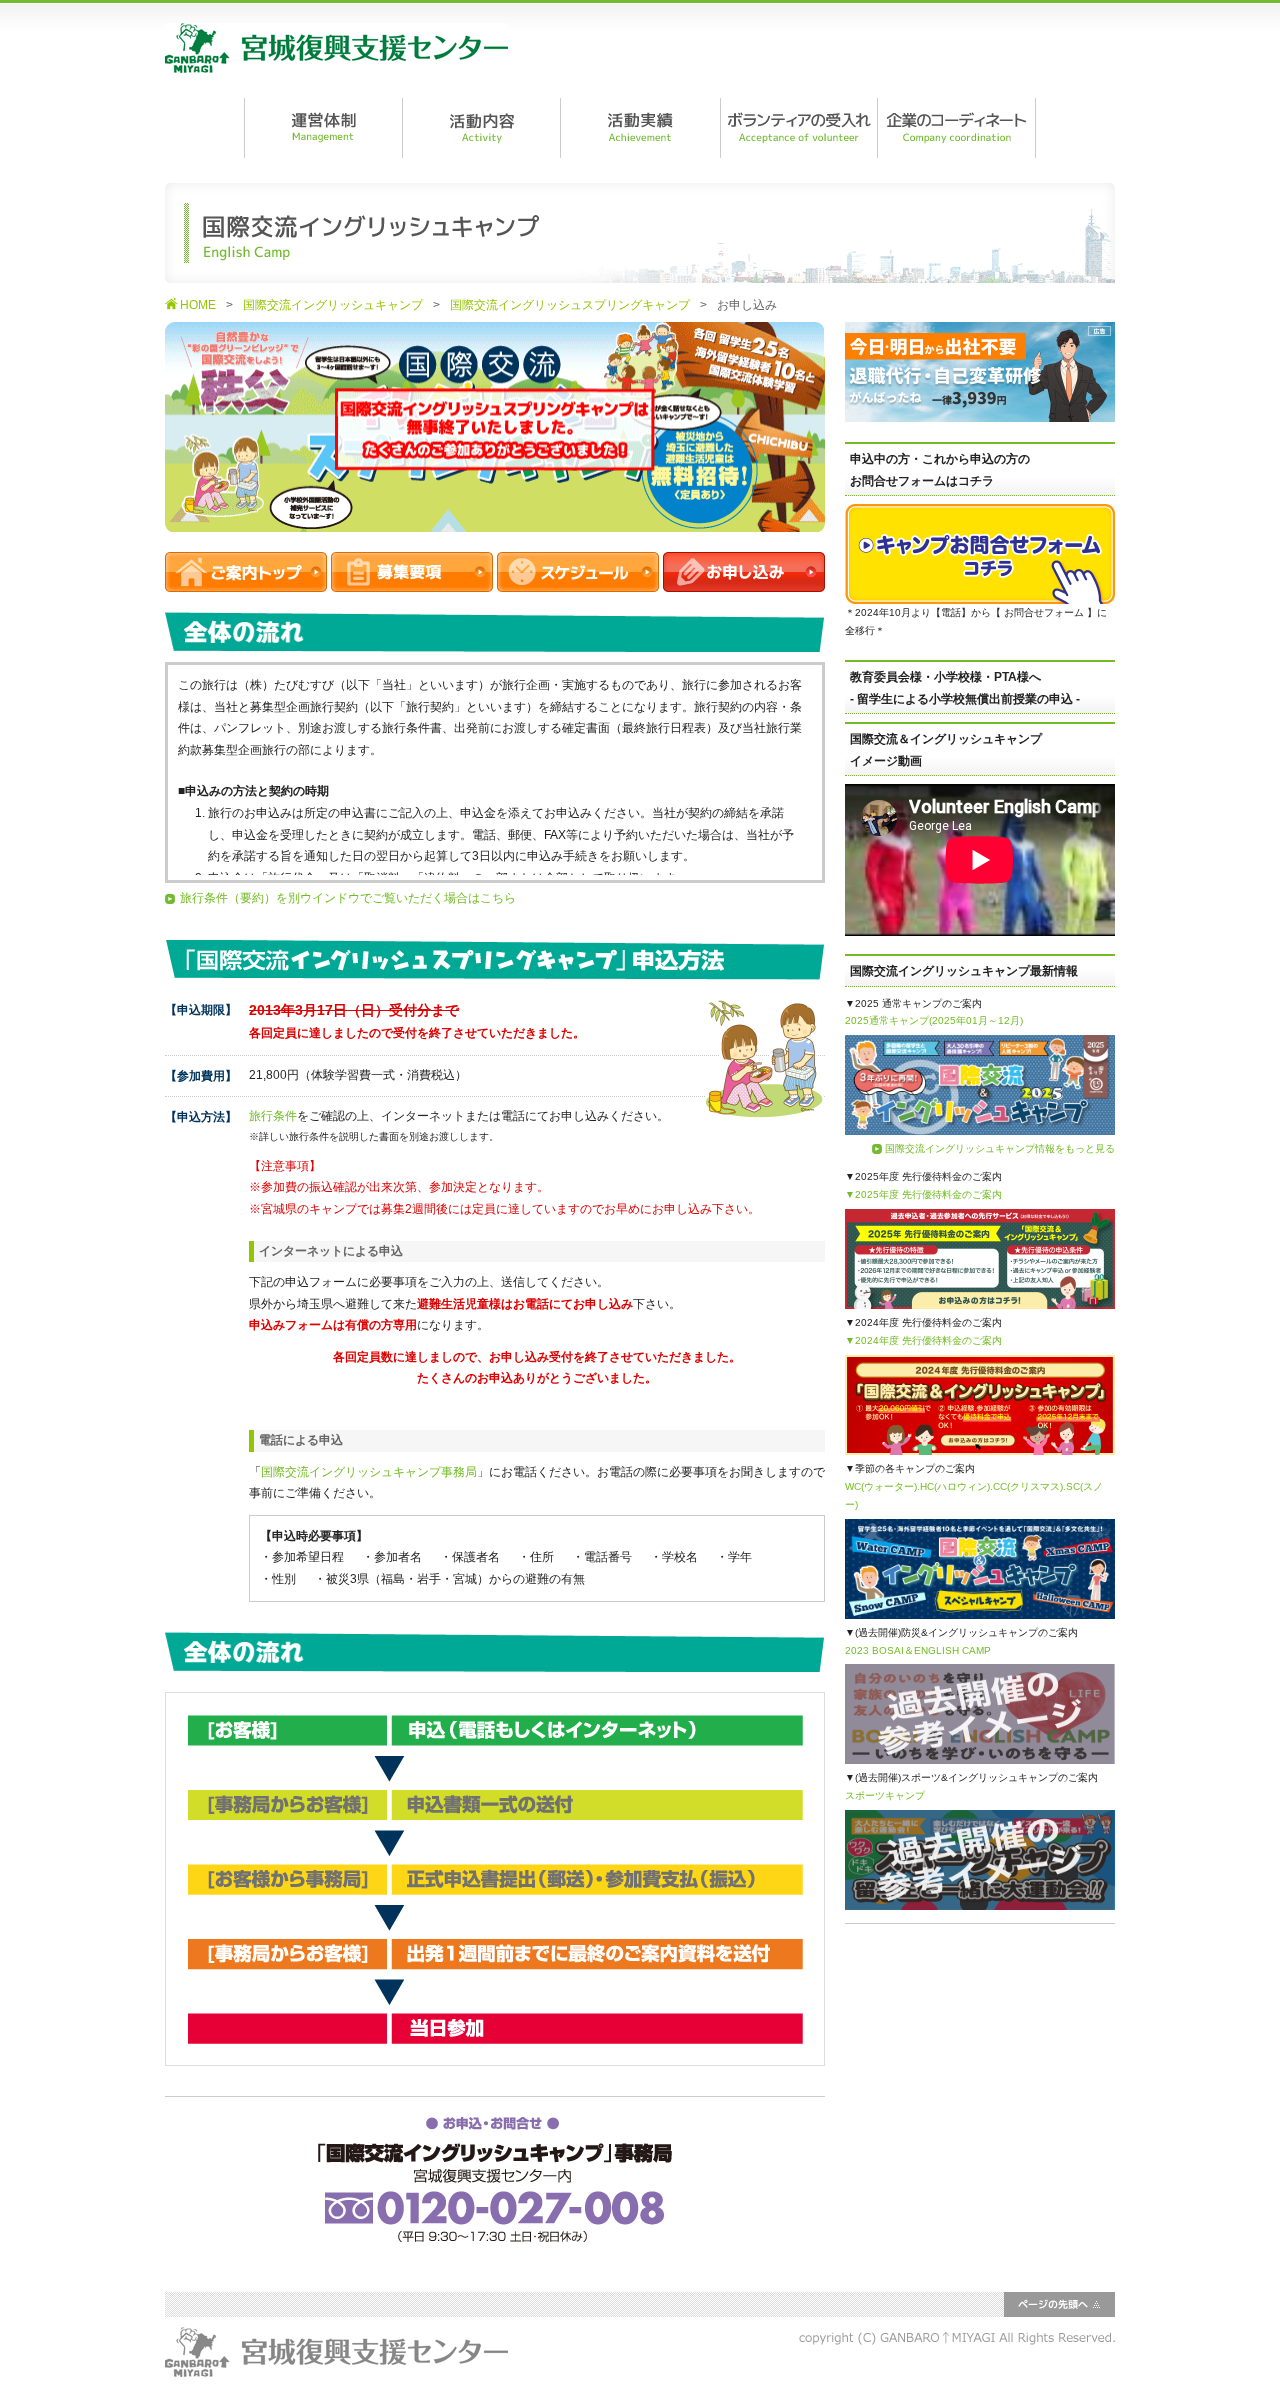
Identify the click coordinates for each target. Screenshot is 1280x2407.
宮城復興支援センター (336, 48)
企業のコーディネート (956, 128)
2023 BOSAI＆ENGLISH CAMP (918, 1650)
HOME (198, 305)
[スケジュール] (578, 580)
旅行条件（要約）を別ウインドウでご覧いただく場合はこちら (348, 898)
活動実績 (639, 128)
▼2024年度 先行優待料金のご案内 (923, 1340)
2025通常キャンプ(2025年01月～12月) (934, 1020)
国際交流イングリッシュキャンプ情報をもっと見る (1000, 1148)
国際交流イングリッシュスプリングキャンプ (570, 305)
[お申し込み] (744, 580)
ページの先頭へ (1059, 2304)
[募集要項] (412, 580)
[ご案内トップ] (246, 580)
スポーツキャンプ (885, 1795)
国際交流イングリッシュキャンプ (333, 305)
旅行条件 (273, 1116)
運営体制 (323, 128)
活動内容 (481, 128)
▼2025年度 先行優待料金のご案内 (923, 1194)
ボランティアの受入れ (798, 128)
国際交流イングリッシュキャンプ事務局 (369, 1472)
